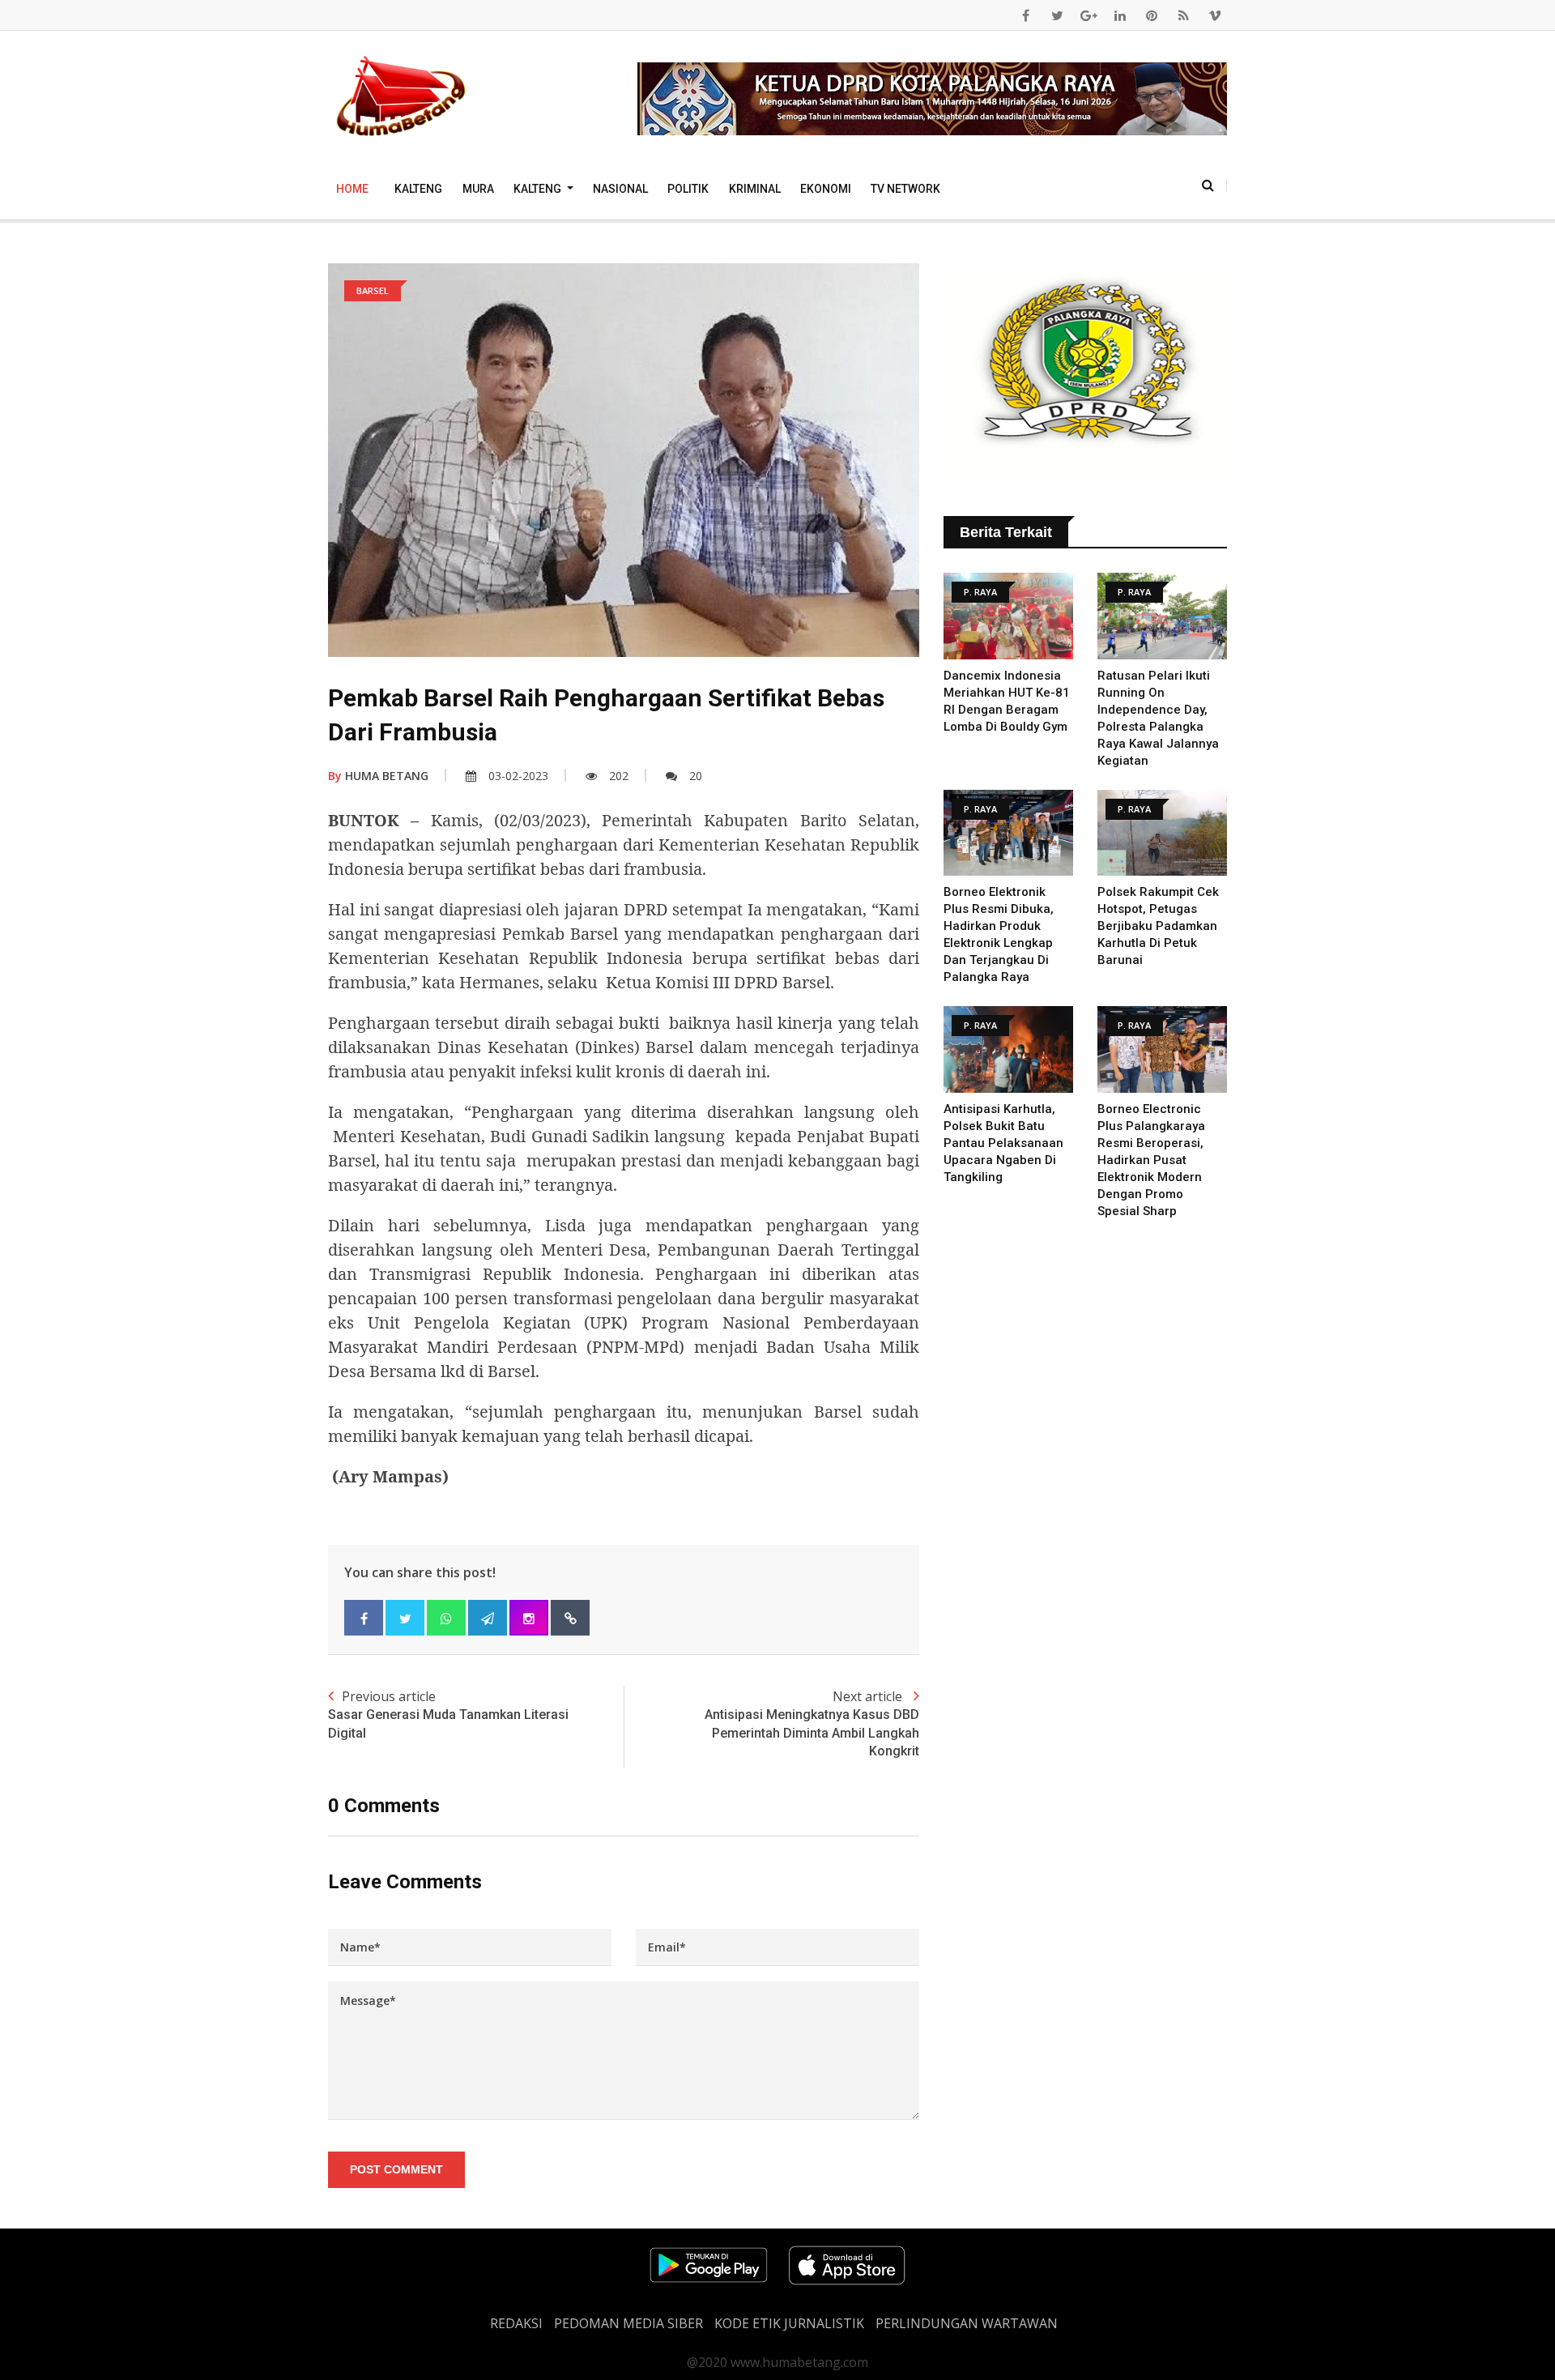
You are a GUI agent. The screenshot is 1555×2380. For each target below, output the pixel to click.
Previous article (448, 1714)
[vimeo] (1215, 15)
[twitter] (1057, 15)
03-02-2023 (518, 776)
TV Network (905, 189)
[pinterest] (1152, 15)
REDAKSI (516, 2323)
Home (352, 189)
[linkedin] (1120, 15)
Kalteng (418, 189)
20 (696, 776)
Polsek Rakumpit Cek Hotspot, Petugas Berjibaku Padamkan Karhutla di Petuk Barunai (1158, 926)
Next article (812, 1723)
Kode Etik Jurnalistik (789, 2323)
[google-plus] (1088, 15)
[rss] (1183, 15)
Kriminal (755, 189)
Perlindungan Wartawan (967, 2323)
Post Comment (396, 2169)
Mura (478, 189)
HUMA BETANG (378, 776)
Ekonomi (826, 189)
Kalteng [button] (539, 189)
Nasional (620, 189)
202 (619, 776)
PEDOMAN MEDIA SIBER (628, 2323)
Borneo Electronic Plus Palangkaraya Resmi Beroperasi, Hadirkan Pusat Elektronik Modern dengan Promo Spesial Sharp (1151, 1160)
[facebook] (1025, 15)
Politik (688, 189)
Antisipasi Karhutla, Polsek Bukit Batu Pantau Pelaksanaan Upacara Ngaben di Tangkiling (1003, 1143)
